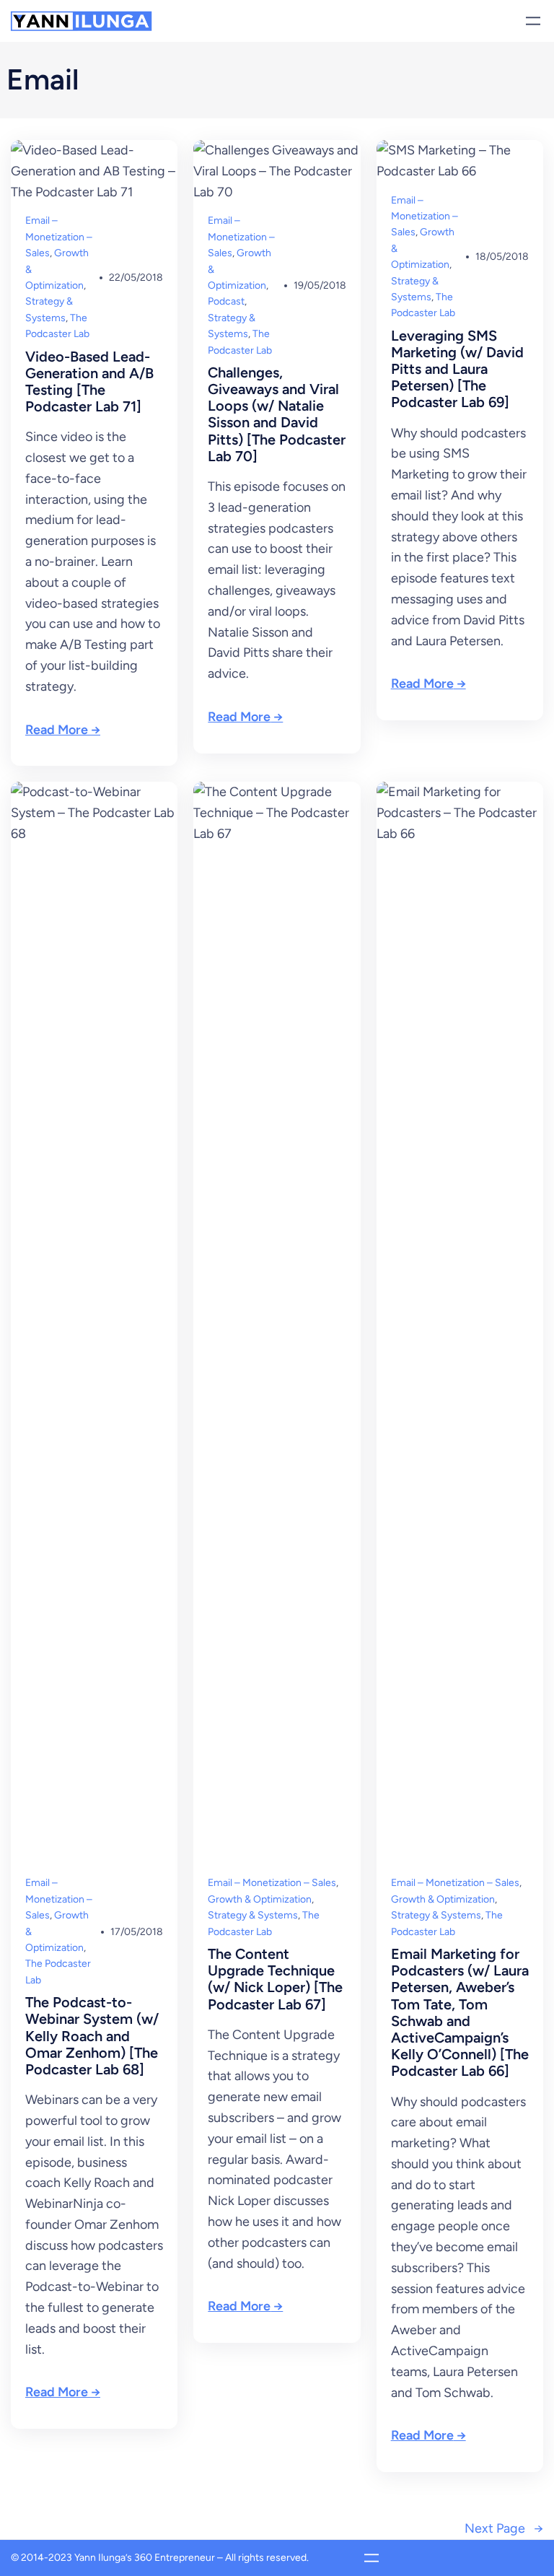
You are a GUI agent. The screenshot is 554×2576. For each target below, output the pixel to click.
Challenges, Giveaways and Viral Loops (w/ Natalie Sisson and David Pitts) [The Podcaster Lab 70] (277, 415)
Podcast (226, 301)
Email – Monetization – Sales (59, 237)
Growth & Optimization (260, 1899)
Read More (57, 730)
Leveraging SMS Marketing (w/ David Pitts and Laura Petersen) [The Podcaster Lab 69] (457, 370)
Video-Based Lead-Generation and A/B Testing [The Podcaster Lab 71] (89, 382)
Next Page (504, 2528)
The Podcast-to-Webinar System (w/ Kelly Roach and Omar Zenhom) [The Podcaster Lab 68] (92, 2036)
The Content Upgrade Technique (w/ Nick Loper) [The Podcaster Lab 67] (275, 1979)
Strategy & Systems (253, 1915)
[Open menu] (533, 21)
